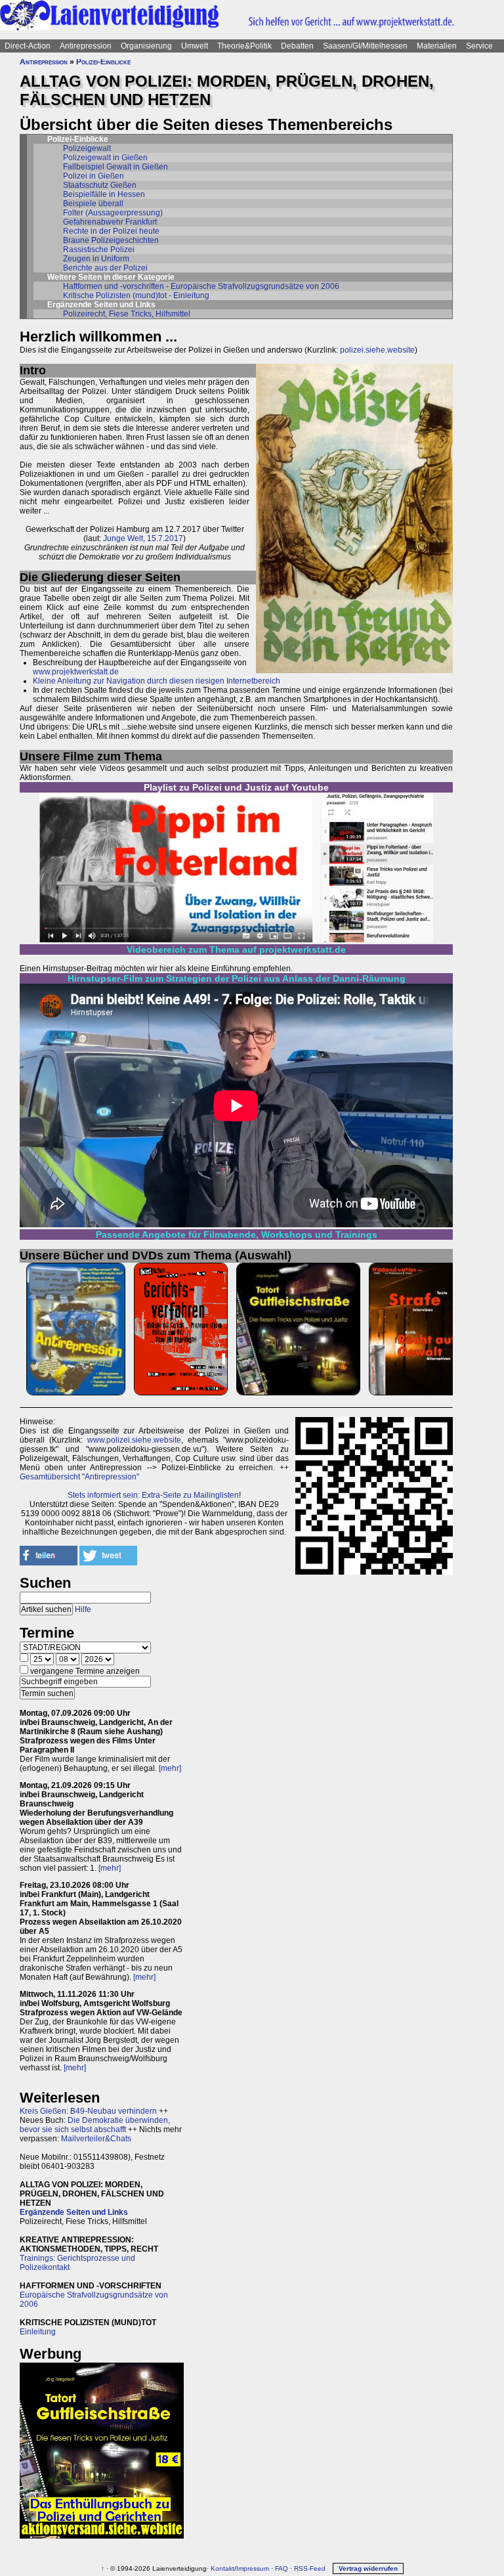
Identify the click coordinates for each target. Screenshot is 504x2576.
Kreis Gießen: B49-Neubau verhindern (88, 2111)
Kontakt (222, 2568)
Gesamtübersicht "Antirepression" (79, 1477)
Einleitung (38, 2332)
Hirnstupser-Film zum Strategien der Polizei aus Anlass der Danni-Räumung (237, 978)
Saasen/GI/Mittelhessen (365, 46)
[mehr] (170, 1768)
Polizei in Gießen (94, 176)
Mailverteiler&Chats (96, 2139)
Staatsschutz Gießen (100, 185)
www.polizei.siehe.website (134, 1440)
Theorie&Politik (244, 46)
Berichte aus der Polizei (105, 268)
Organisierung (146, 46)
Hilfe (83, 1609)
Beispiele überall (93, 204)
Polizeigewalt (87, 148)
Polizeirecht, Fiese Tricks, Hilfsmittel (127, 314)
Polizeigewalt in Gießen (105, 158)
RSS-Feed (310, 2568)
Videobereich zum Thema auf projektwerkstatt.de (236, 950)
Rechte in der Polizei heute (111, 231)
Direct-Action (28, 46)
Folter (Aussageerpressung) (113, 213)
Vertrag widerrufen (368, 2568)
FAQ (282, 2568)
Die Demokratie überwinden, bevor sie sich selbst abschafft (95, 2125)
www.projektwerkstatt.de (76, 672)
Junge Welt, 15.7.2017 (143, 538)
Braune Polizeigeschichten (111, 240)
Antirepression (86, 46)
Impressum (253, 2568)
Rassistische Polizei (99, 250)
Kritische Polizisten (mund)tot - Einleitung (136, 295)
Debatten (297, 46)
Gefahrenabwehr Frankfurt (110, 222)
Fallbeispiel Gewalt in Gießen (115, 167)
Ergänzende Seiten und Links (74, 2212)
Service (479, 46)
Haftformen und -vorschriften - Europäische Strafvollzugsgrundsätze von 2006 (201, 286)
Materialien (437, 46)
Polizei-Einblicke (103, 62)
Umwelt (195, 46)
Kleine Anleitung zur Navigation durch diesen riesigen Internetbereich (157, 681)
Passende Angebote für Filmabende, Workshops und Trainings (237, 1234)
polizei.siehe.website (377, 350)
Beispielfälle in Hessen (104, 194)
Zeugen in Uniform (96, 259)
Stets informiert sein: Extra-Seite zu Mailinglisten (153, 1495)
